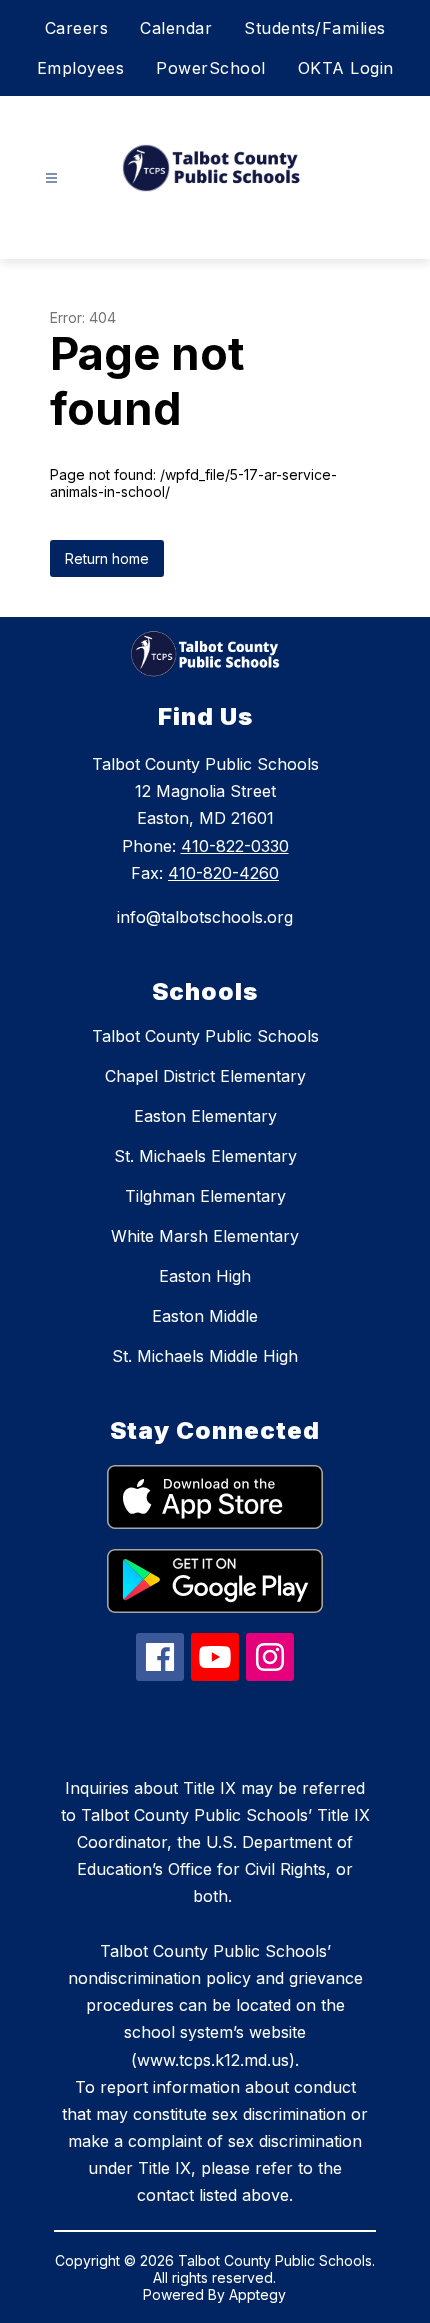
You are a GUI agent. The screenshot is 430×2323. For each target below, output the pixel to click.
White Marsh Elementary (205, 1236)
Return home (107, 558)
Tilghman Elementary (205, 1196)
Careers (77, 28)
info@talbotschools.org (205, 917)
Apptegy (257, 2294)
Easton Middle (205, 1316)
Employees (81, 68)
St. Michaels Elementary (205, 1156)
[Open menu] (51, 178)
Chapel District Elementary (205, 1076)
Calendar (176, 28)
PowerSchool (211, 68)
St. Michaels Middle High (205, 1356)
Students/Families (315, 28)
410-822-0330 (235, 846)
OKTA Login (346, 68)
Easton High (205, 1276)
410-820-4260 (223, 873)
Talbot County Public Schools (205, 1036)
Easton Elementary (205, 1116)
